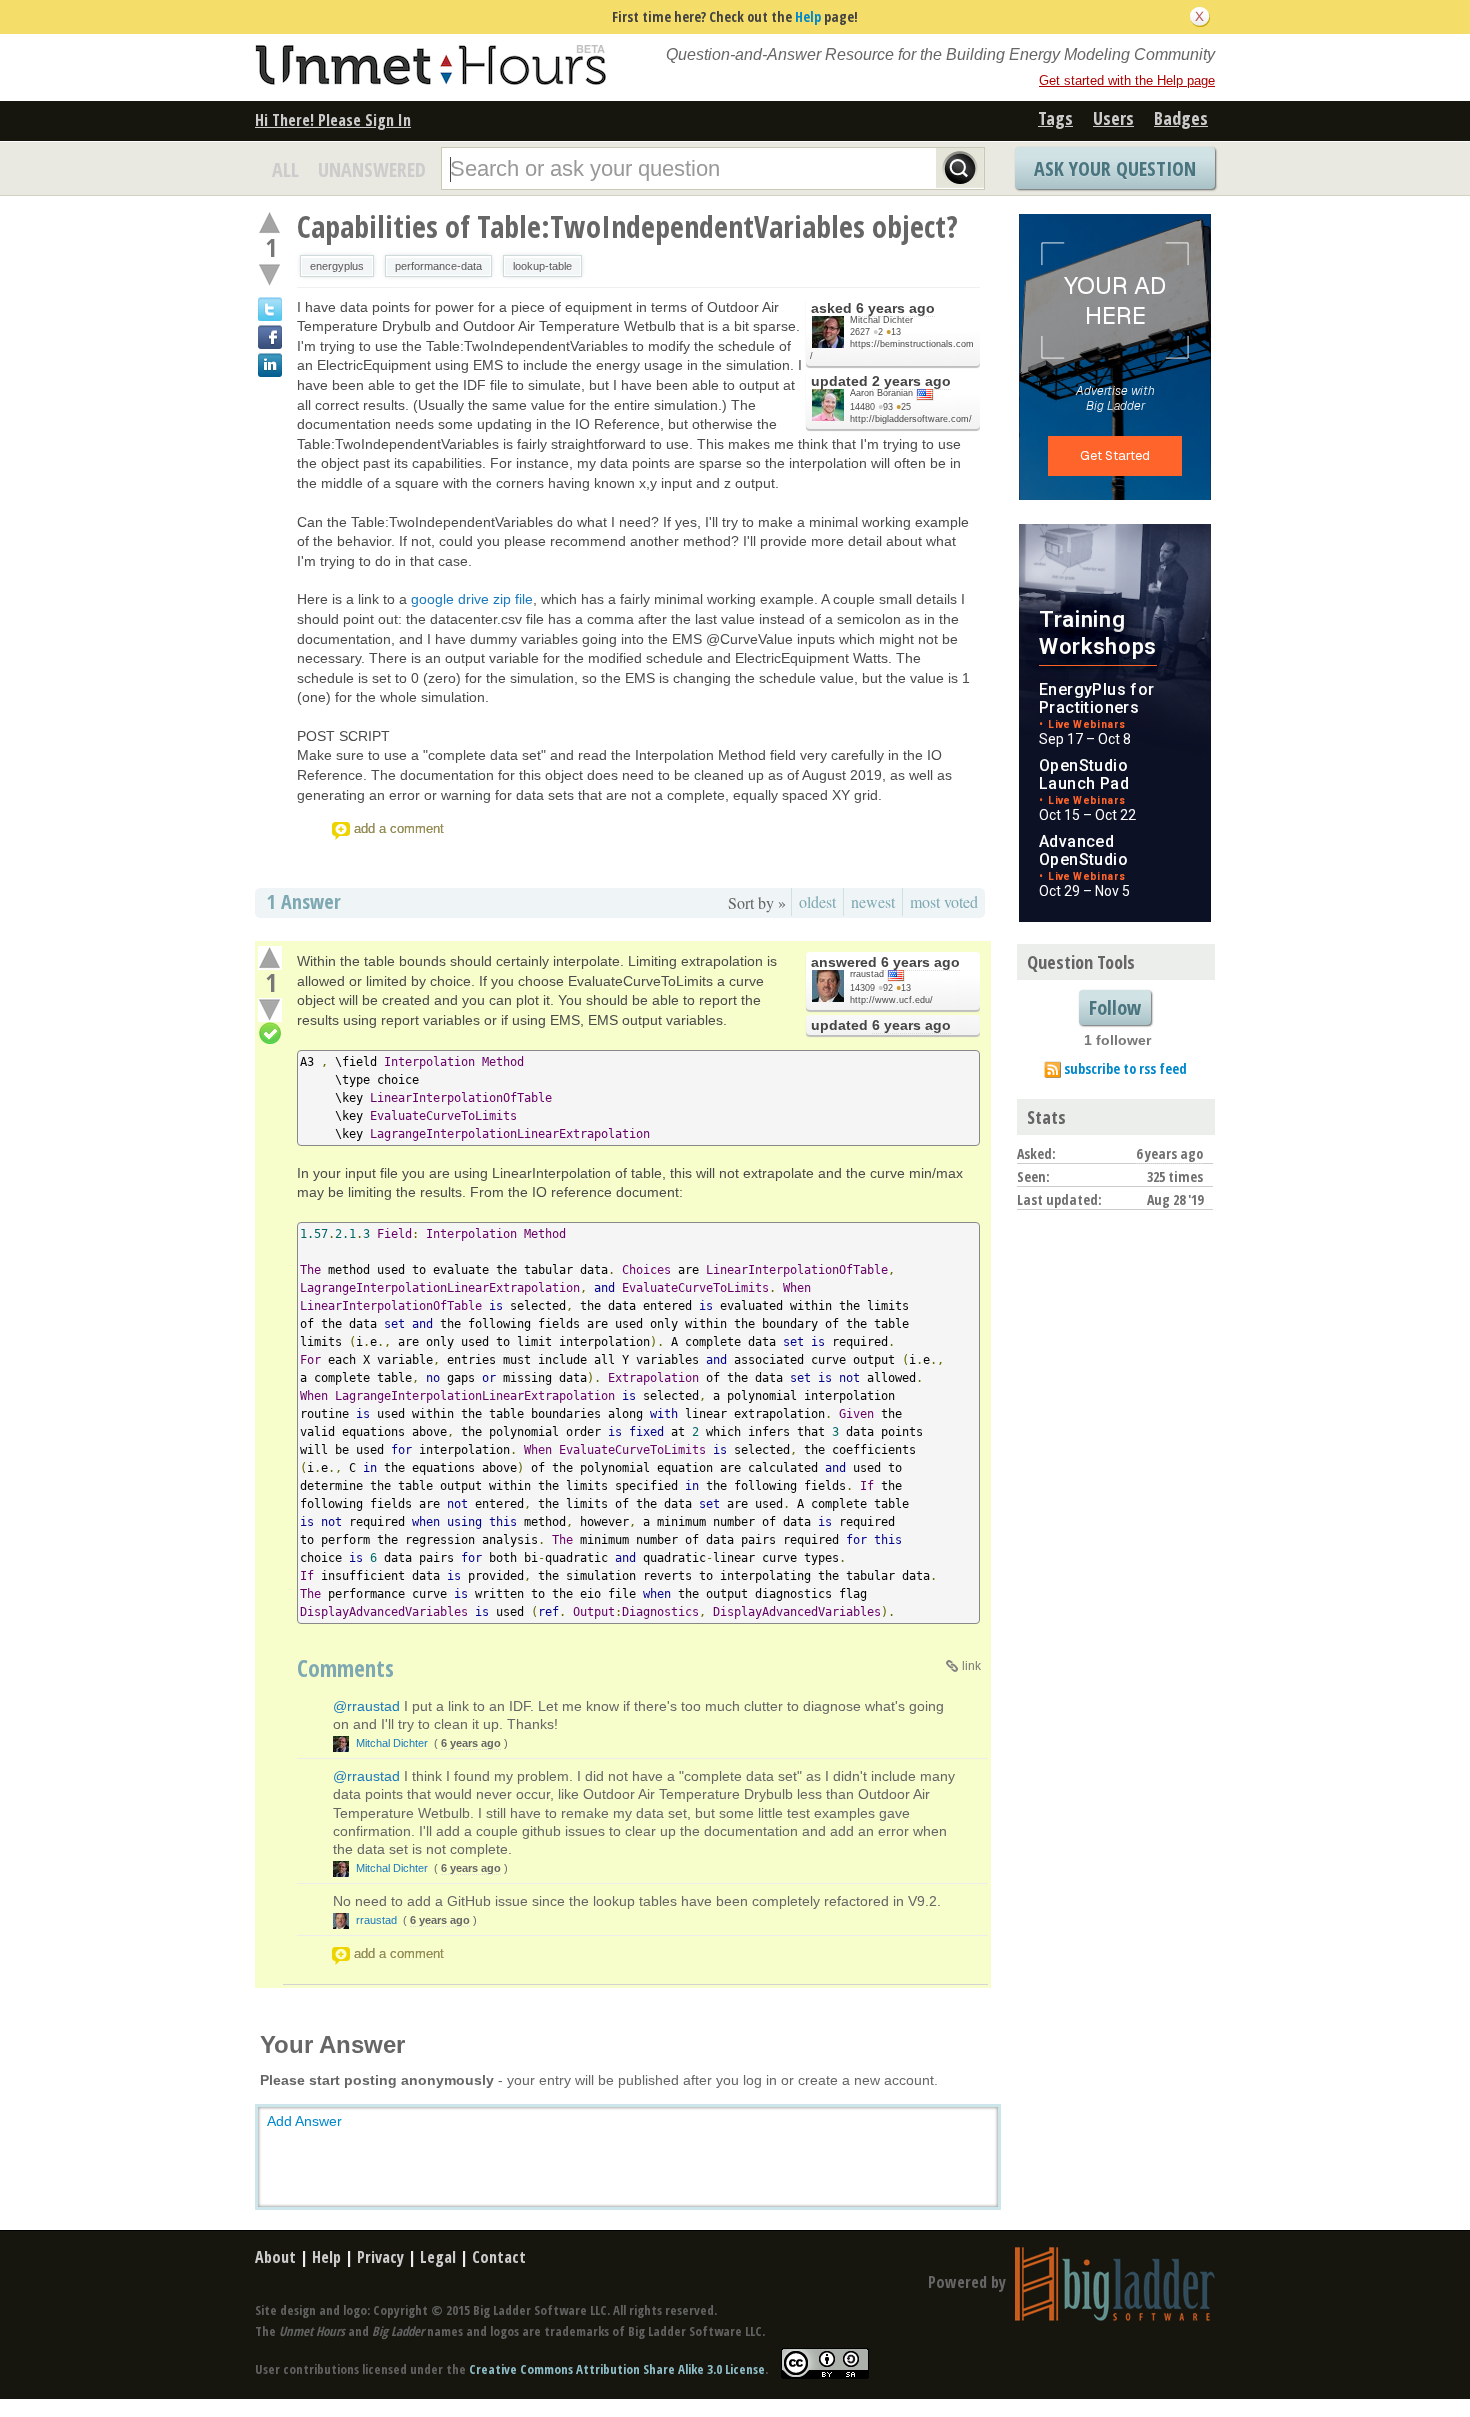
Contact (499, 2257)
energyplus (337, 266)
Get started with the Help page (1127, 80)
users (1113, 118)
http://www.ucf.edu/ (891, 1000)
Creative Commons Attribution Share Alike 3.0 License (617, 2369)
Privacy (380, 2257)
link (971, 1666)
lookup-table (542, 266)
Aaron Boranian (881, 393)
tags (1055, 118)
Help (808, 16)
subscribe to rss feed (1125, 1068)
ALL (285, 169)
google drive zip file (472, 599)
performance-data (438, 266)
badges (1181, 118)
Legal (438, 2257)
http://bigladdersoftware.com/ (911, 419)
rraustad (867, 974)
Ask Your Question (1115, 168)
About (275, 2257)
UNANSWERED (372, 169)
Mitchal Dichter (881, 320)
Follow (1115, 1007)
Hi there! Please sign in (333, 120)
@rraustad (366, 1706)
